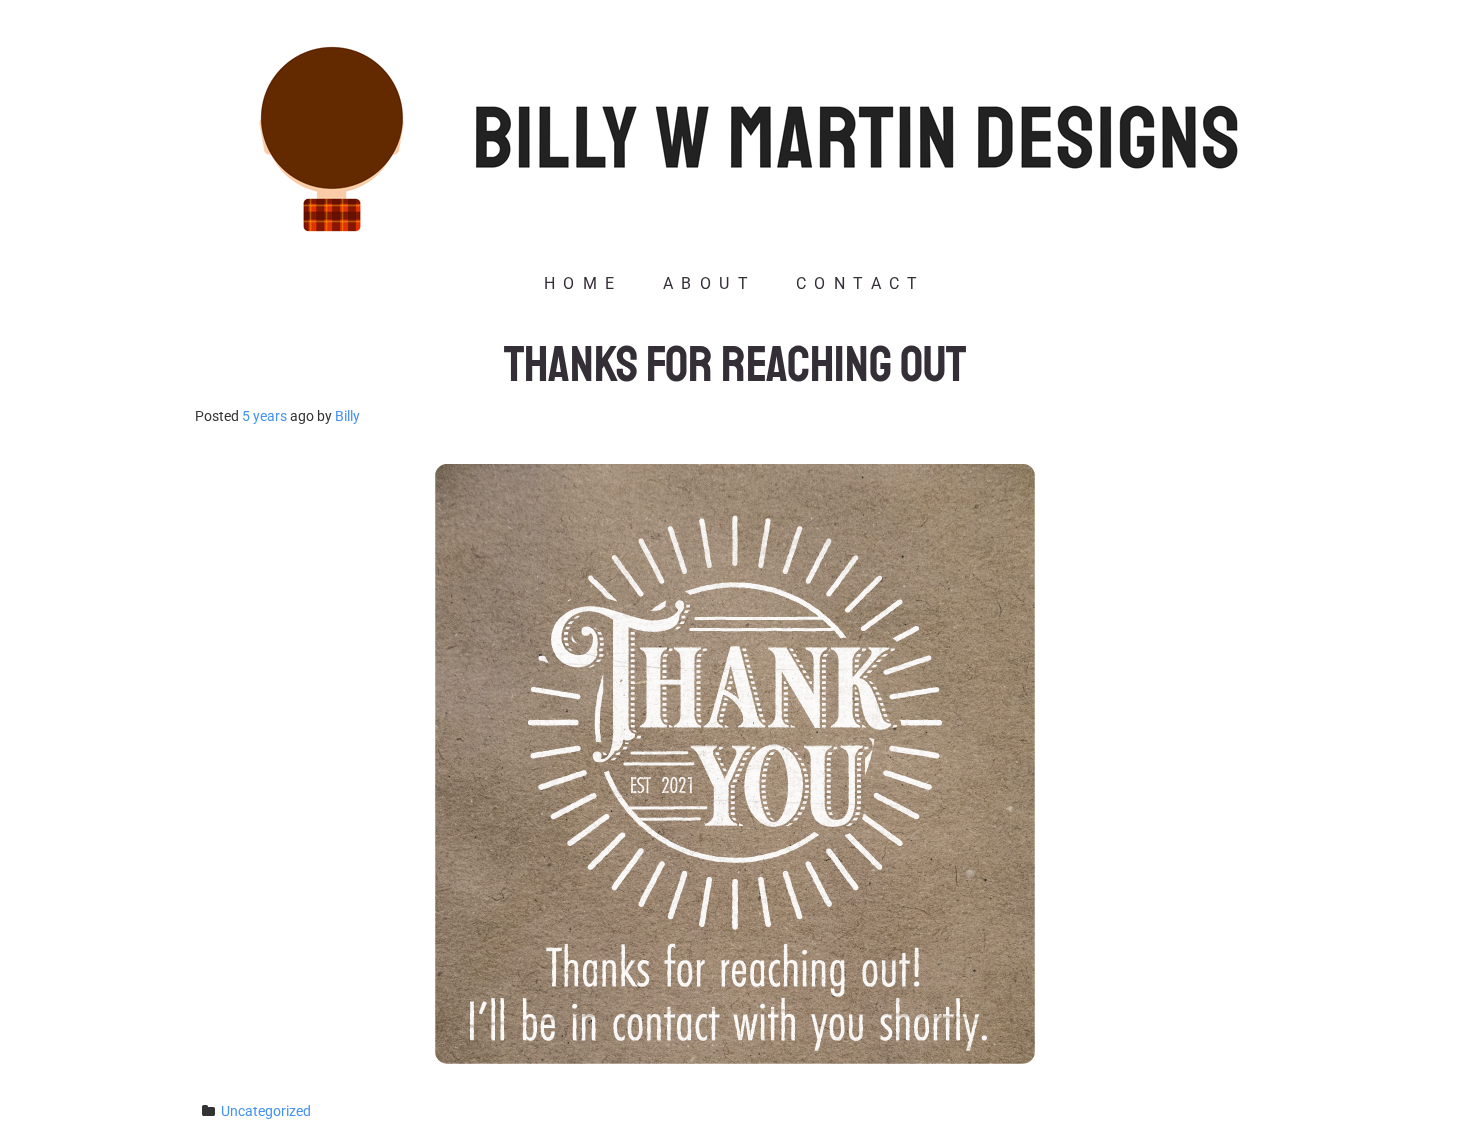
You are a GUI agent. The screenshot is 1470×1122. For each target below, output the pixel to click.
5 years (264, 416)
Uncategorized (266, 1111)
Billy (347, 416)
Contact (861, 283)
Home (583, 283)
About (709, 283)
